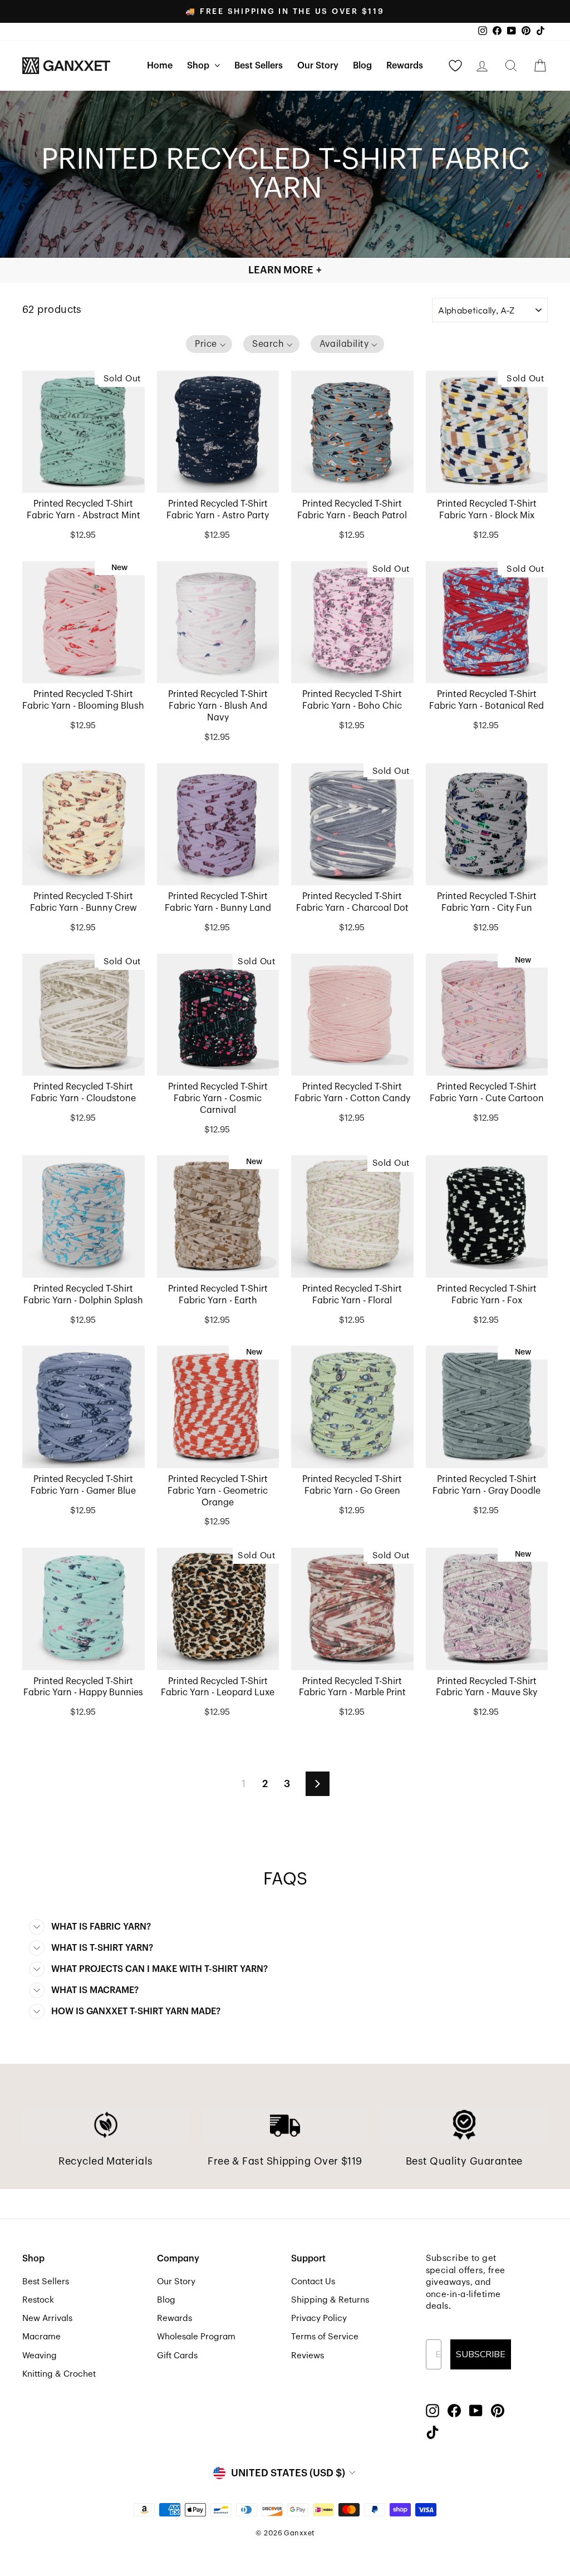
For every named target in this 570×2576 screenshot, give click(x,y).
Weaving (40, 2356)
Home (160, 66)
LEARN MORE (285, 270)
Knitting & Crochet (59, 2374)
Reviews (308, 2356)
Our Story (318, 66)
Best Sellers (259, 66)
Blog (362, 66)
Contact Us (313, 2281)
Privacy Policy (319, 2318)
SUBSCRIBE (481, 2354)
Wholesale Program (196, 2337)
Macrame (41, 2337)
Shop (199, 66)
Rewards (405, 66)
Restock (38, 2300)
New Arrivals (47, 2318)
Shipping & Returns (330, 2300)
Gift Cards (177, 2356)
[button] (209, 344)
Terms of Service (325, 2337)
